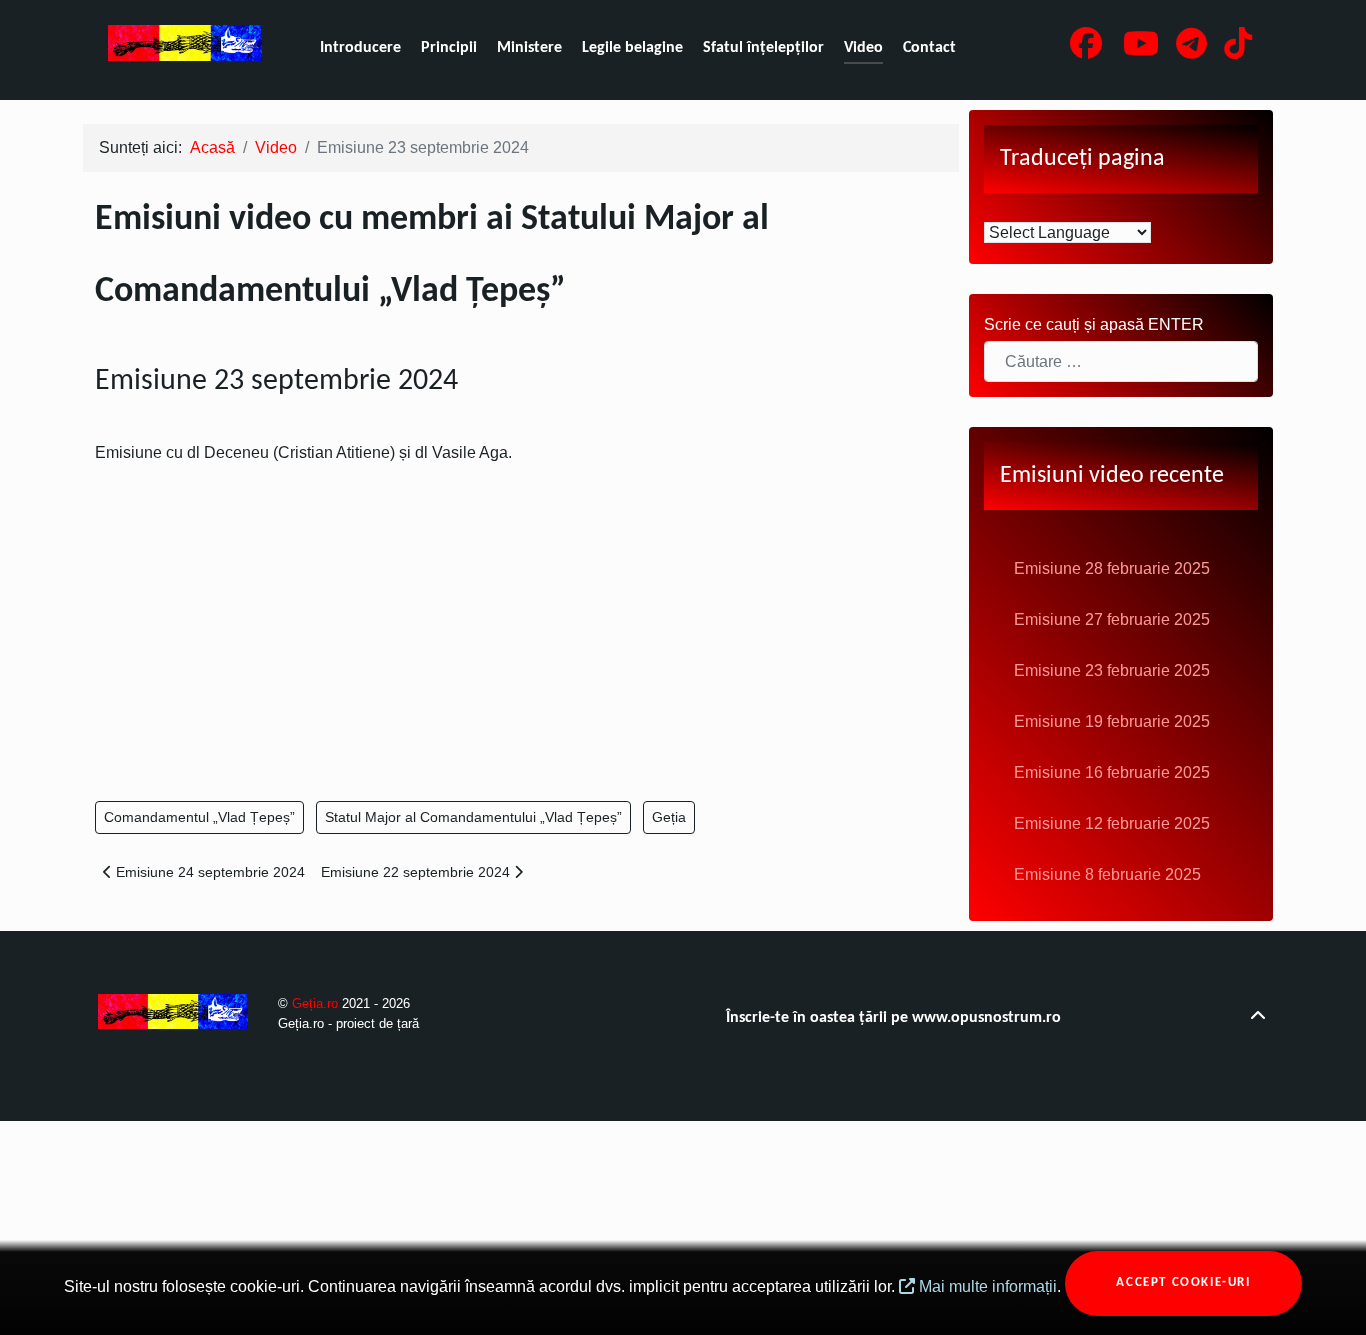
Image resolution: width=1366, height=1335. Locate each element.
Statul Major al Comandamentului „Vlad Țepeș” (473, 817)
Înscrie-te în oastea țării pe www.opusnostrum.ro (893, 1018)
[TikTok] (1237, 49)
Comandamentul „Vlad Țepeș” (199, 817)
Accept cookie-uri (1183, 1282)
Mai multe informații (986, 1286)
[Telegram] (1193, 49)
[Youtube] (1143, 49)
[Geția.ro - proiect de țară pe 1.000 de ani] (185, 43)
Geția (669, 817)
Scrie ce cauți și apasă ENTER (1094, 324)
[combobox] (1121, 361)
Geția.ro (317, 1003)
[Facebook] (1088, 49)
